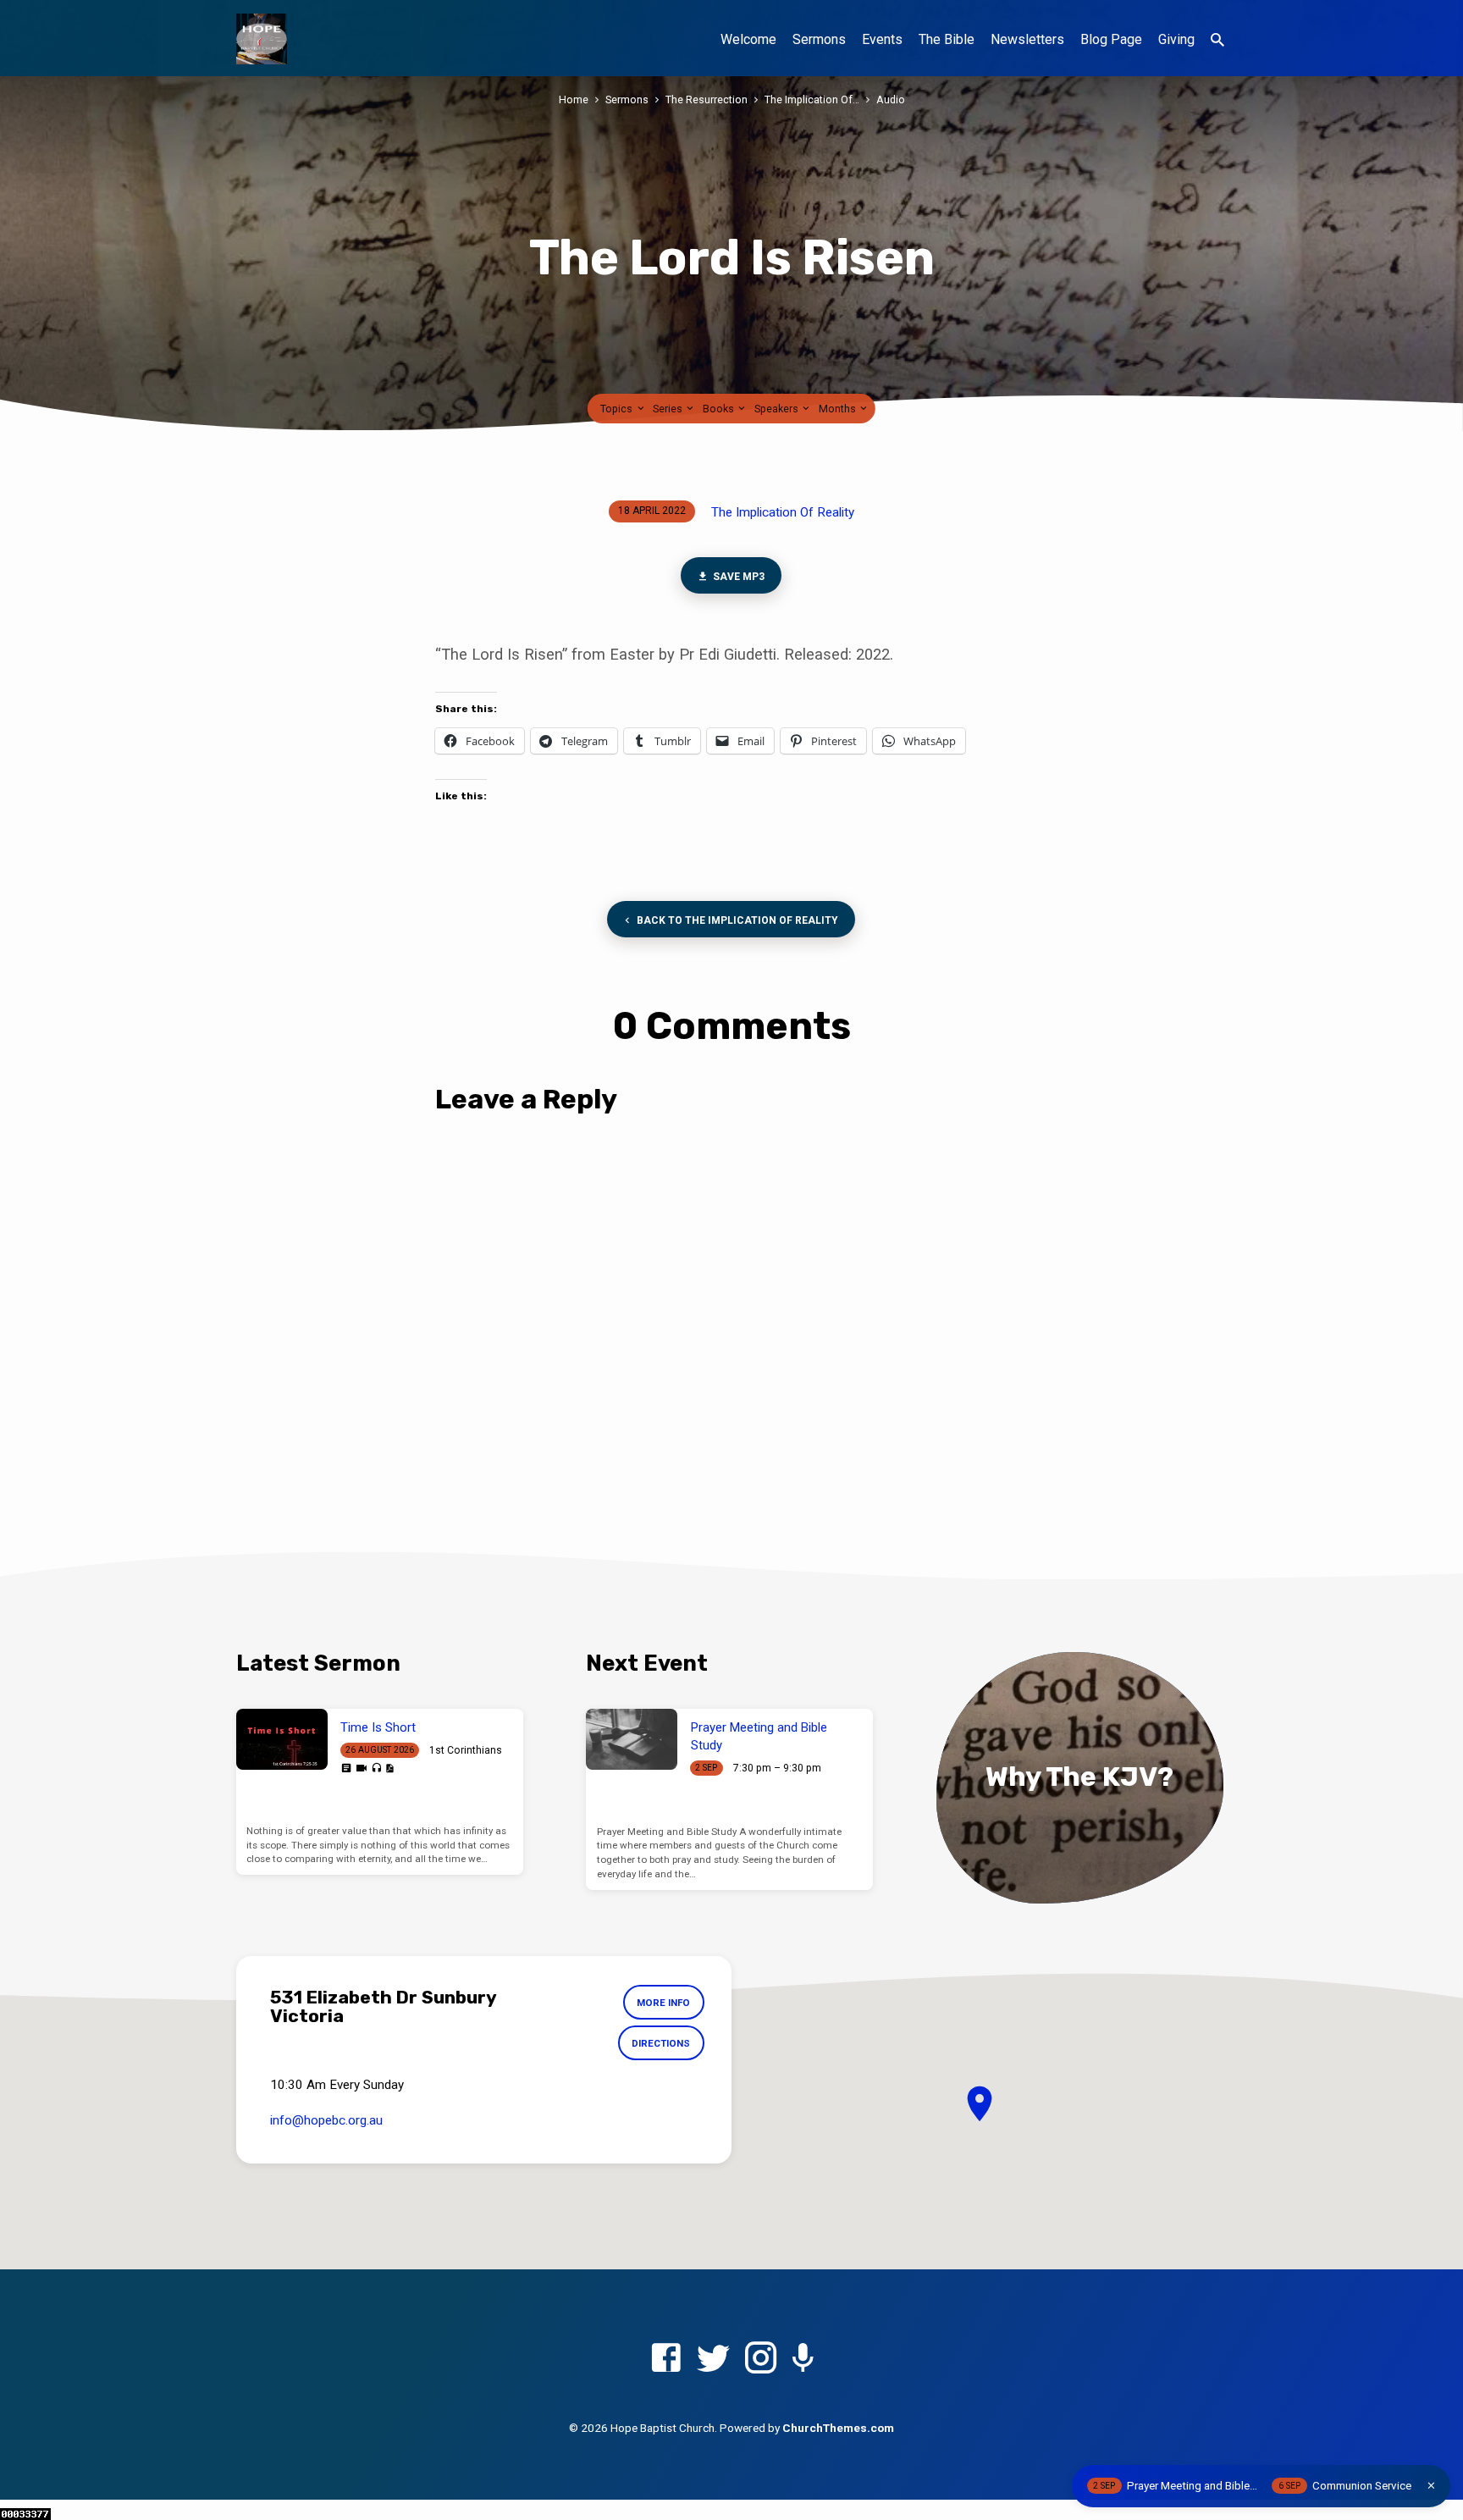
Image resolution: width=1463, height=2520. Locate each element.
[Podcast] (803, 2360)
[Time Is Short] (282, 1739)
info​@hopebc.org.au (326, 2120)
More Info (663, 2003)
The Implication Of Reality (783, 512)
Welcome (748, 39)
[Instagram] (761, 2359)
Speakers (778, 409)
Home (574, 99)
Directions (661, 2043)
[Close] (1431, 2486)
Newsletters (1027, 39)
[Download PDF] (389, 1768)
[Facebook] (666, 2359)
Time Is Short (378, 1727)
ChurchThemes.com (838, 2428)
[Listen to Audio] (376, 1768)
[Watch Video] (362, 1768)
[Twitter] (713, 2359)
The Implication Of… (812, 99)
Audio (891, 99)
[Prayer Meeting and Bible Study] (632, 1739)
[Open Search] (1217, 40)
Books (720, 409)
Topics (618, 409)
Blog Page (1111, 39)
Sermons (819, 39)
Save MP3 (738, 577)
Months (839, 409)
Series (669, 409)
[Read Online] (346, 1768)
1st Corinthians (466, 1750)
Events (882, 39)
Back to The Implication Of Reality (737, 920)
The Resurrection (707, 99)
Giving (1176, 39)
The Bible (947, 39)
